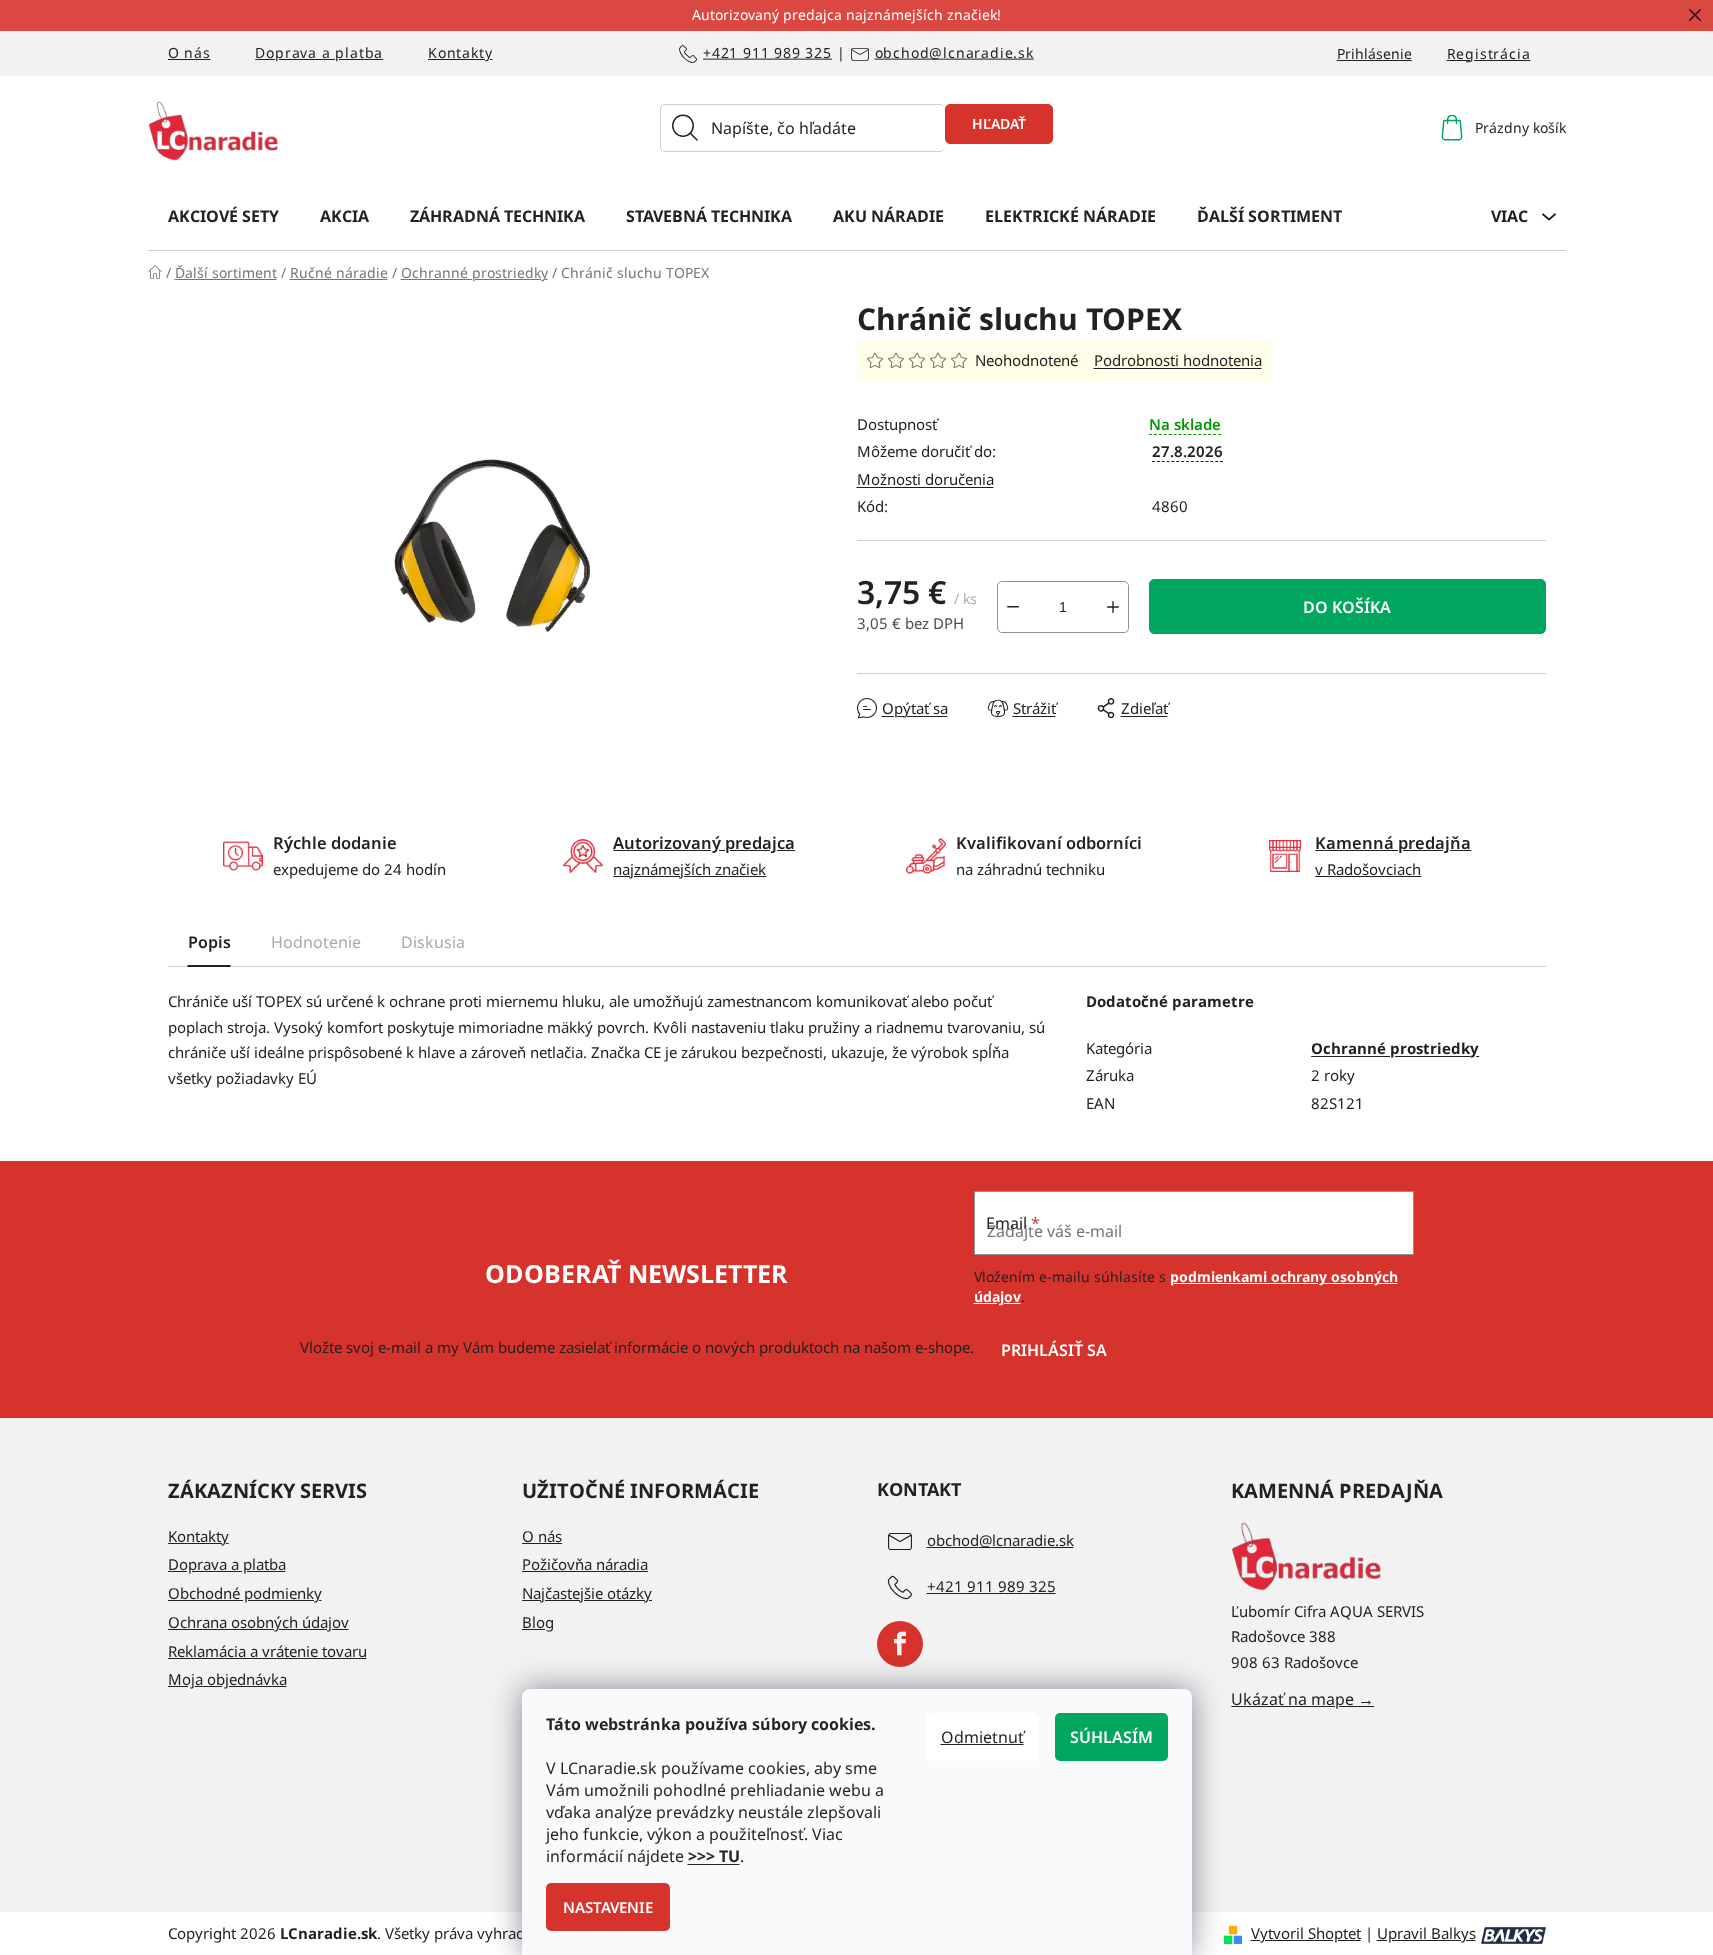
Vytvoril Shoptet (1306, 1933)
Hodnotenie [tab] (316, 942)
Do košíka (1347, 607)
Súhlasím (1111, 1737)
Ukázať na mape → (1302, 1699)
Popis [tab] (209, 942)
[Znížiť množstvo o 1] (1013, 607)
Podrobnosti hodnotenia (1178, 360)
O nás (189, 52)
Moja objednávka (227, 1679)
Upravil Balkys (1426, 1933)
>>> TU (714, 1856)
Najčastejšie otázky (587, 1593)
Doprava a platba (319, 52)
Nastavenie (608, 1907)
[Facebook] (900, 1644)
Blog (538, 1622)
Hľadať (999, 123)
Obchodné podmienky (245, 1593)
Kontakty (460, 52)
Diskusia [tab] (433, 942)
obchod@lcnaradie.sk (954, 53)
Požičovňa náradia (585, 1564)
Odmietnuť (982, 1737)
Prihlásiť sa (1054, 1350)
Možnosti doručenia (925, 479)
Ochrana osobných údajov (258, 1622)
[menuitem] (223, 215)
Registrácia (1489, 53)
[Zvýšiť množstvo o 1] (1113, 607)
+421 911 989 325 (767, 53)
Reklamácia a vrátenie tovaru (267, 1651)
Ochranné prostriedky (1395, 1048)
